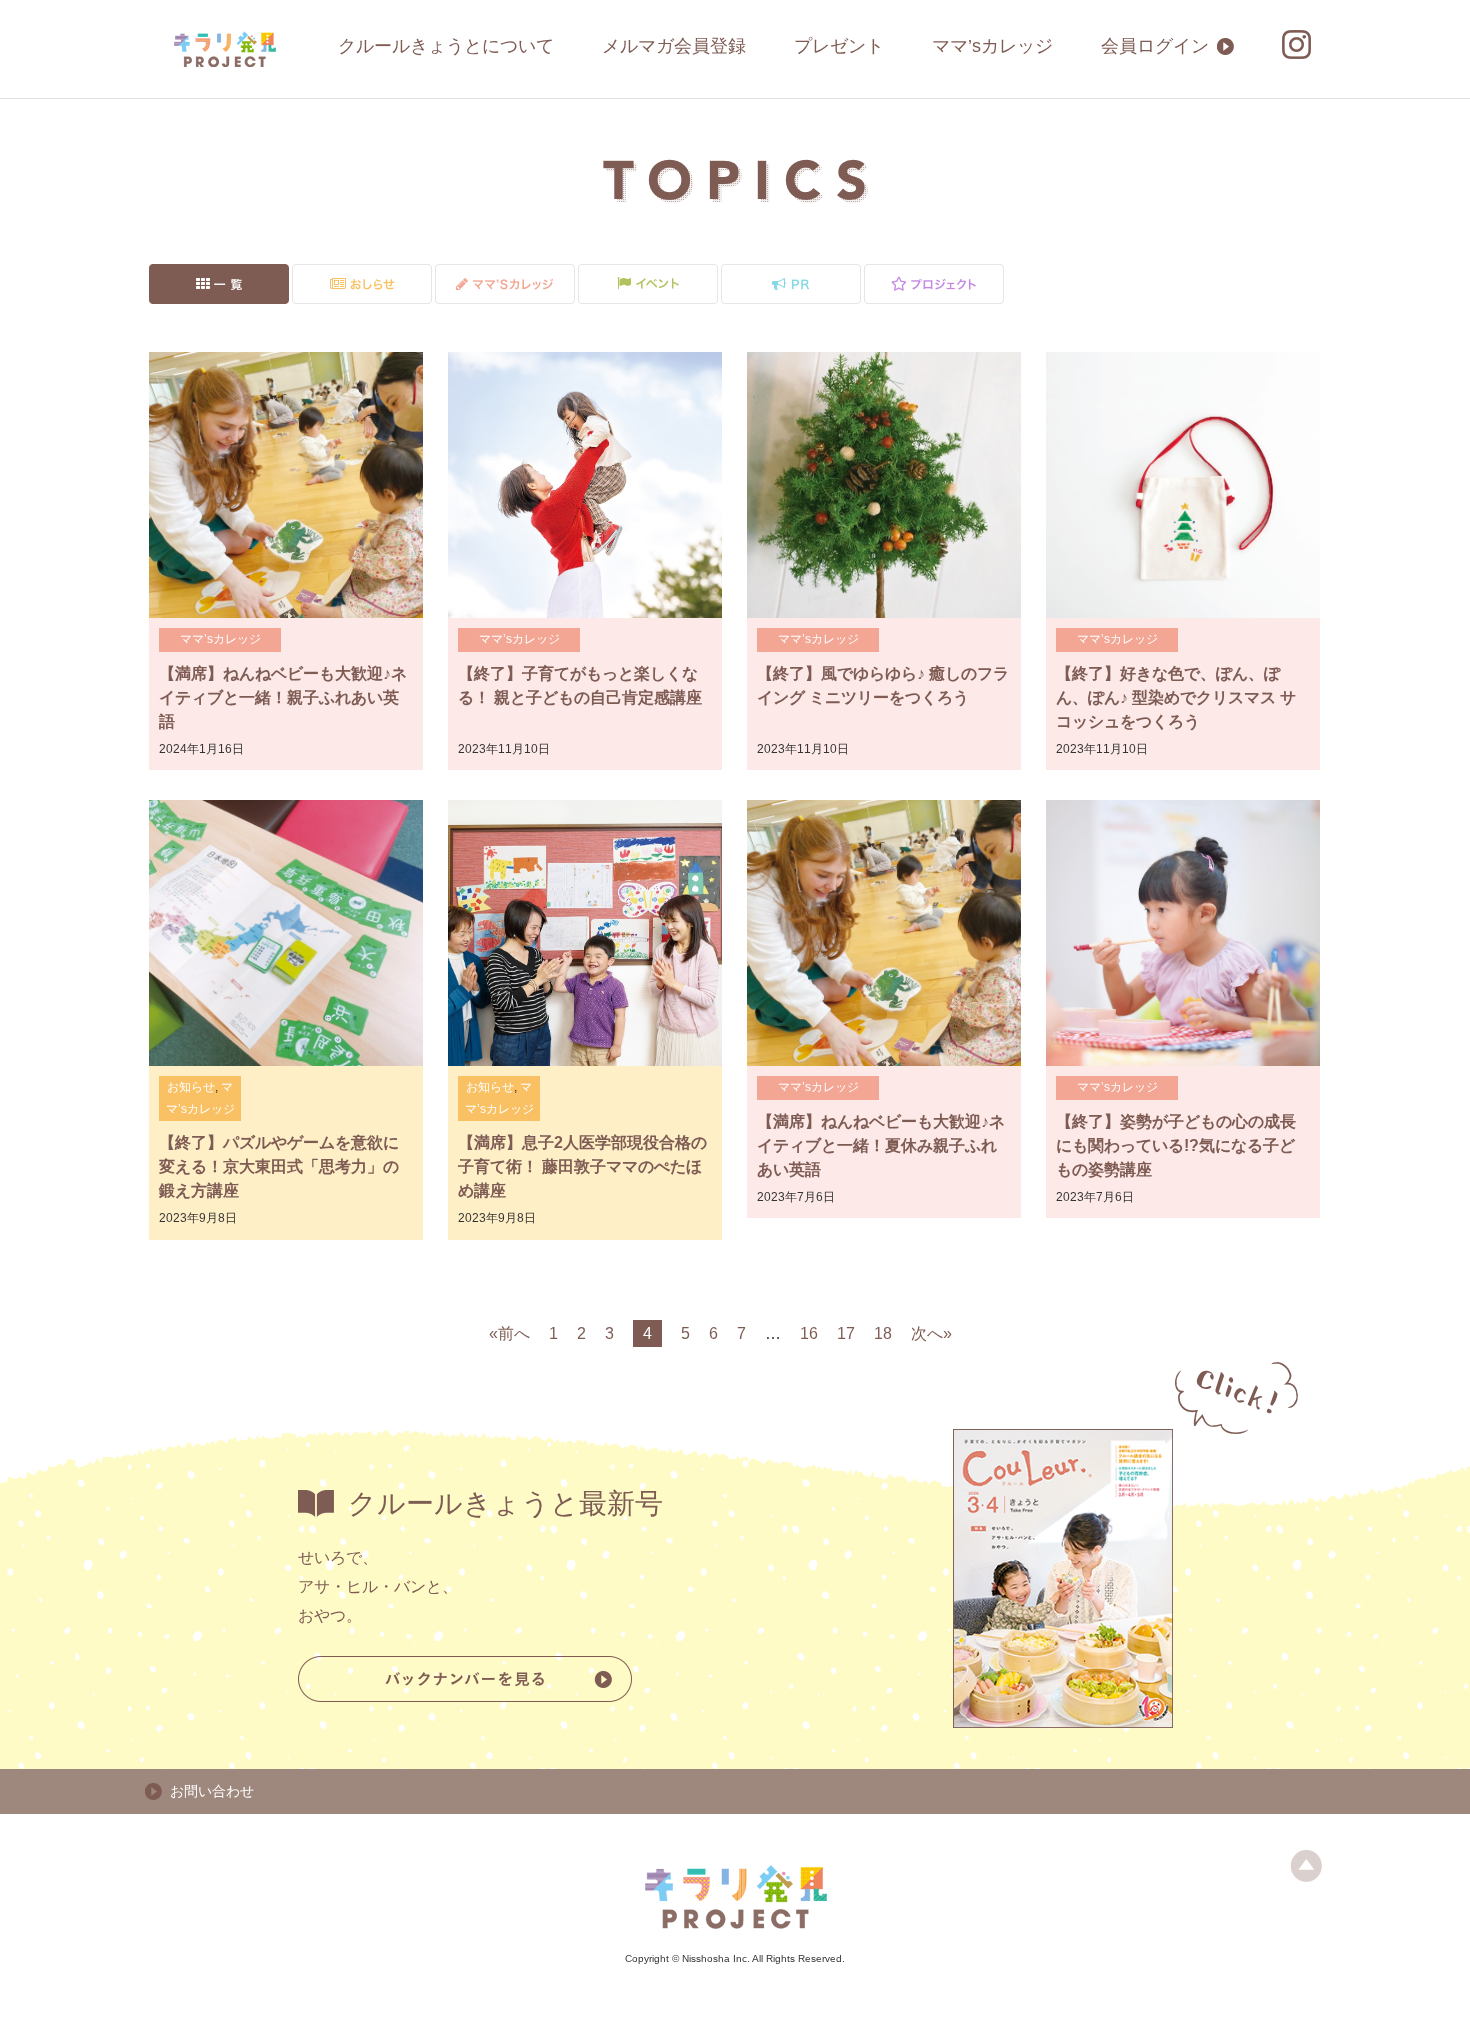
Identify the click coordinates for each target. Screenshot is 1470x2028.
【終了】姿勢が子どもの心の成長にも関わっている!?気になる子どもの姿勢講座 (1176, 1145)
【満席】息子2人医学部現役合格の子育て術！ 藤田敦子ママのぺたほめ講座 (582, 1166)
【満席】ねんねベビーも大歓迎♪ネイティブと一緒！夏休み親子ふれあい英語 (881, 1145)
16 (809, 1333)
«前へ (509, 1333)
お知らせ (191, 1087)
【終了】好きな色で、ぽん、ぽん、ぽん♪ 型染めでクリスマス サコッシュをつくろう (1176, 697)
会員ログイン (1155, 46)
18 (883, 1333)
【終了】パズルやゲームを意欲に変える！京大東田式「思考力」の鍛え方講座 (279, 1166)
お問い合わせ (212, 1791)
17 (846, 1333)
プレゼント (839, 46)
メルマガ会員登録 (674, 46)
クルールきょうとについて (446, 46)
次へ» (931, 1333)
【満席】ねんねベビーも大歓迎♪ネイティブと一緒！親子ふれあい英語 (283, 697)
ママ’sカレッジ (992, 46)
